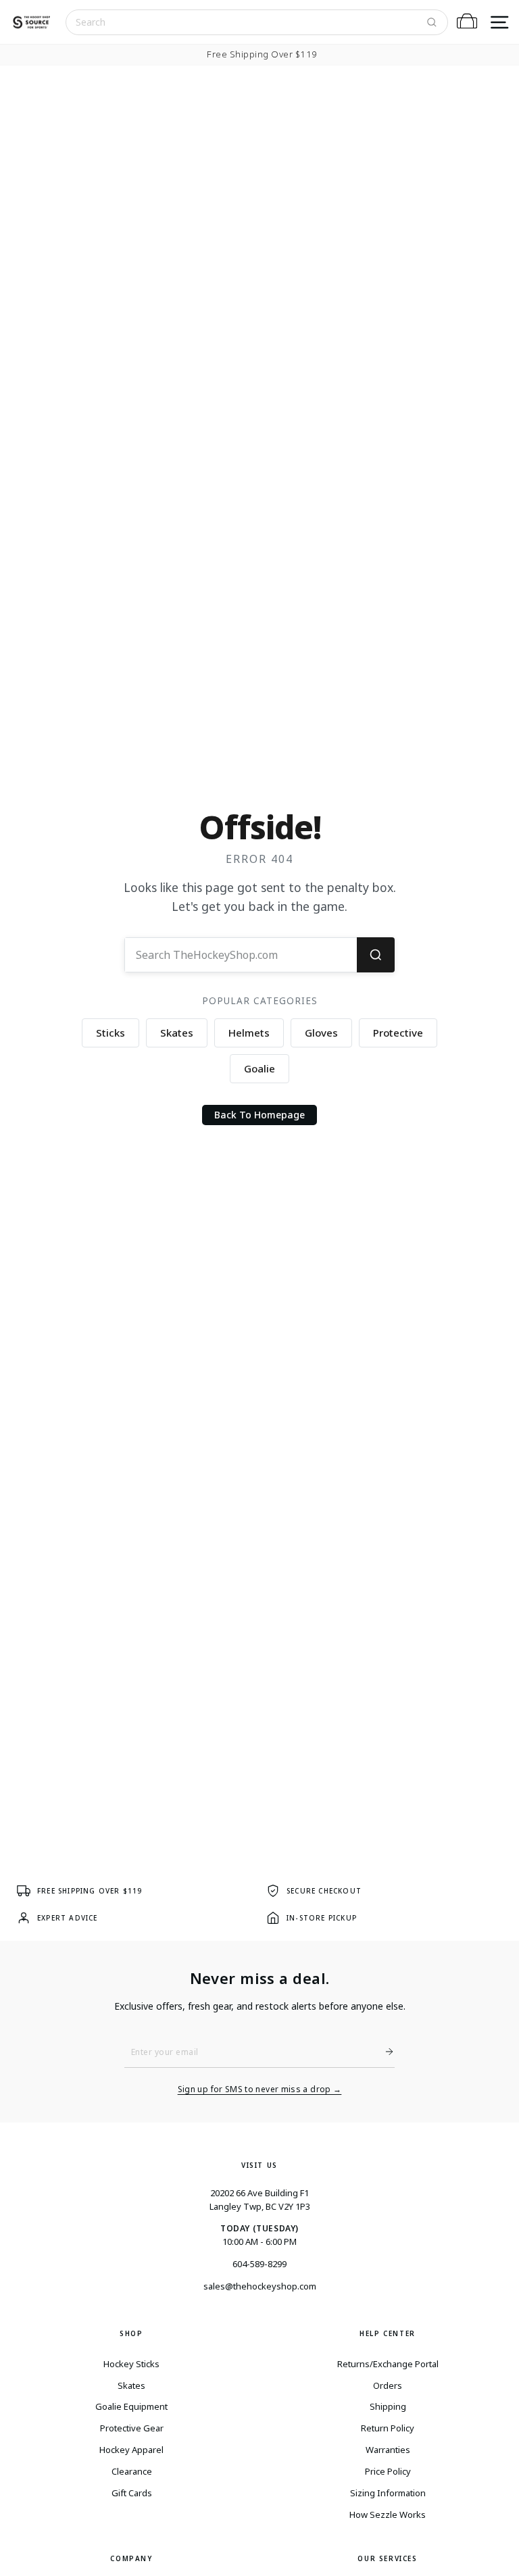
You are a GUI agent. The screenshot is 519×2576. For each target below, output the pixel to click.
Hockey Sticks (131, 2364)
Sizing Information (388, 2493)
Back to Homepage (259, 1115)
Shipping (388, 2406)
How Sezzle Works (388, 2515)
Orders (388, 2385)
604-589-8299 (259, 2264)
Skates (177, 1033)
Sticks (110, 1033)
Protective (398, 1033)
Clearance (132, 2471)
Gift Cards (132, 2493)
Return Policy (388, 2428)
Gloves (321, 1033)
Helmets (249, 1033)
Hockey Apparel (131, 2450)
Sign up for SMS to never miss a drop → (260, 2089)
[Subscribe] (384, 2052)
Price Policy (388, 2471)
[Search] (432, 22)
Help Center (388, 2333)
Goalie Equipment (131, 2406)
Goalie (259, 1068)
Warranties (388, 2450)
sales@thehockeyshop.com (260, 2286)
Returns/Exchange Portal (388, 2364)
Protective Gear (132, 2428)
